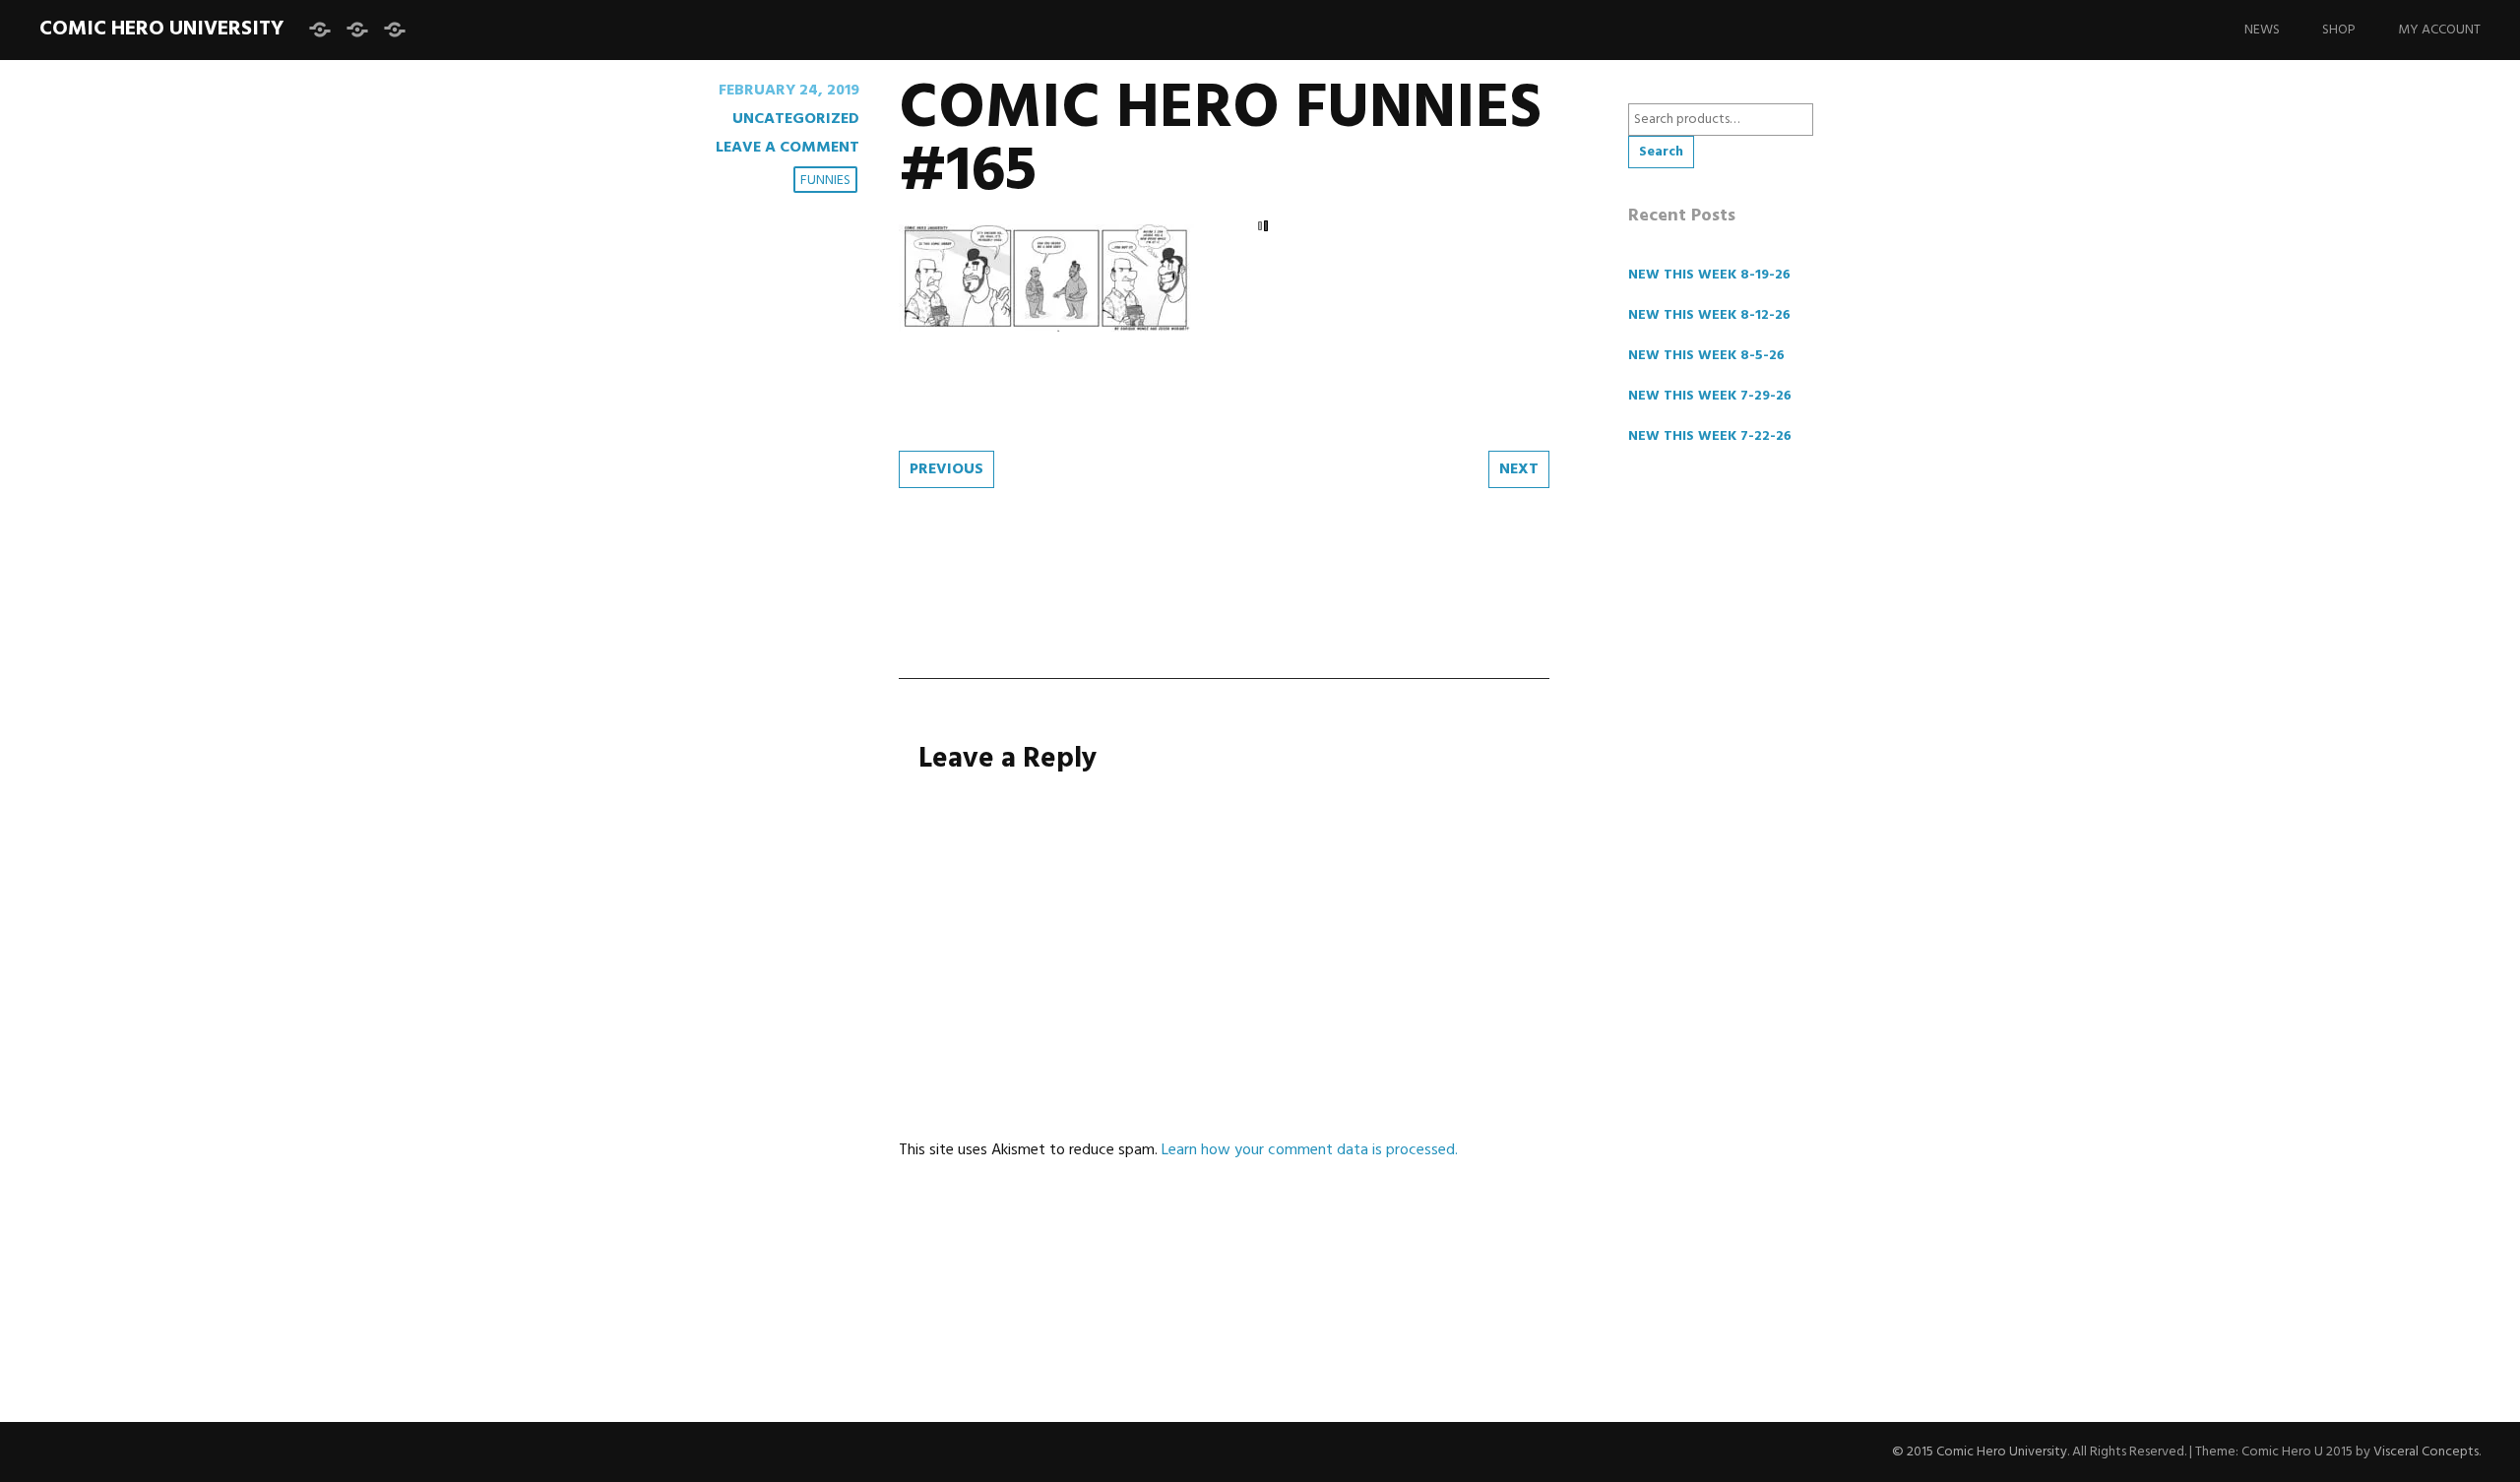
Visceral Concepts (2426, 1452)
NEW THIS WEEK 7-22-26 (1710, 436)
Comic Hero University (161, 29)
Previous (946, 469)
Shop (2339, 30)
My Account (2439, 30)
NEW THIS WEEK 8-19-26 (1709, 275)
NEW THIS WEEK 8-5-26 (1706, 356)
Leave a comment (787, 148)
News (2262, 30)
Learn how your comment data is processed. (1310, 1150)
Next (1519, 469)
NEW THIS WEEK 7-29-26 (1710, 396)
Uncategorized (796, 119)
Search (1661, 152)
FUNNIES (825, 181)
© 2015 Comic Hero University (1980, 1452)
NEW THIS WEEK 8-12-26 (1709, 315)
